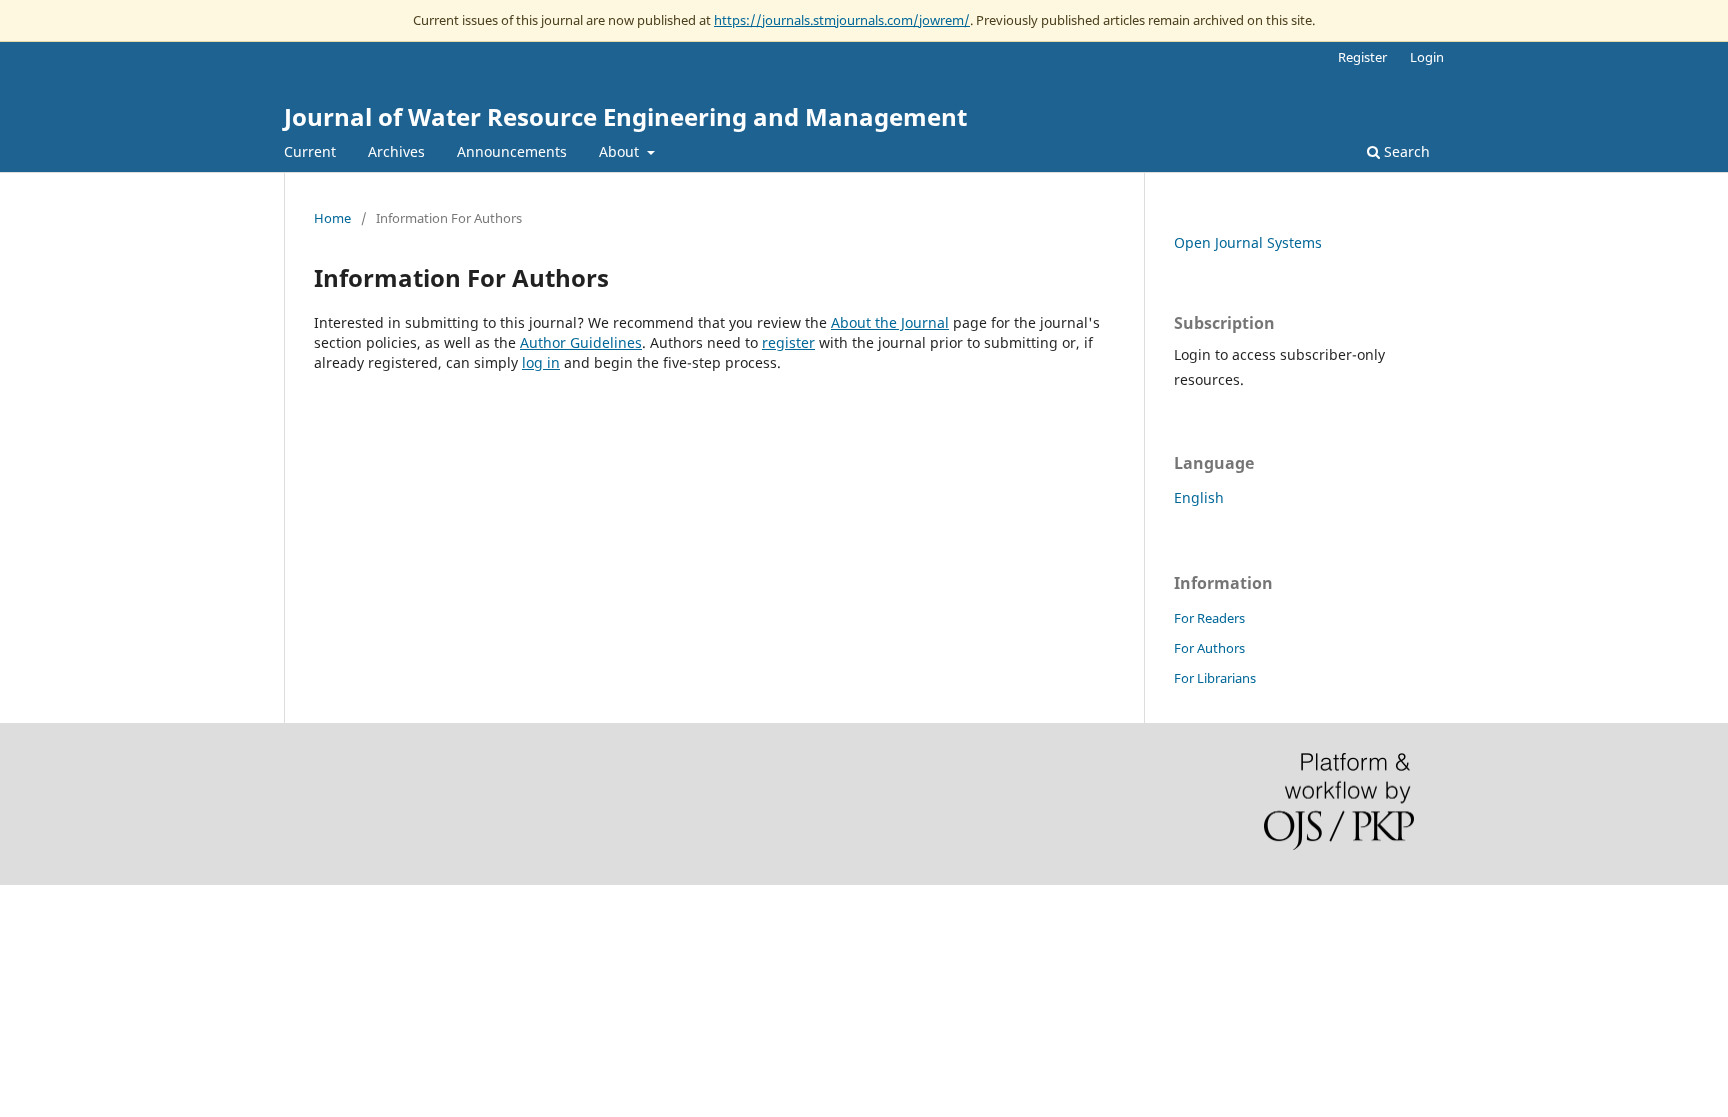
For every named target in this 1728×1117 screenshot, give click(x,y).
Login (1427, 57)
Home (332, 218)
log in (541, 362)
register (788, 342)
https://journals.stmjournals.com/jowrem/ (842, 20)
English (1199, 497)
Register (1362, 57)
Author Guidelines (581, 342)
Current (310, 151)
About (621, 151)
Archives (396, 151)
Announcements (512, 151)
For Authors (1209, 648)
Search (1405, 151)
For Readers (1209, 618)
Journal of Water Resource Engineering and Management (625, 116)
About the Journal (890, 322)
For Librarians (1215, 678)
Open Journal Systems (1248, 242)
